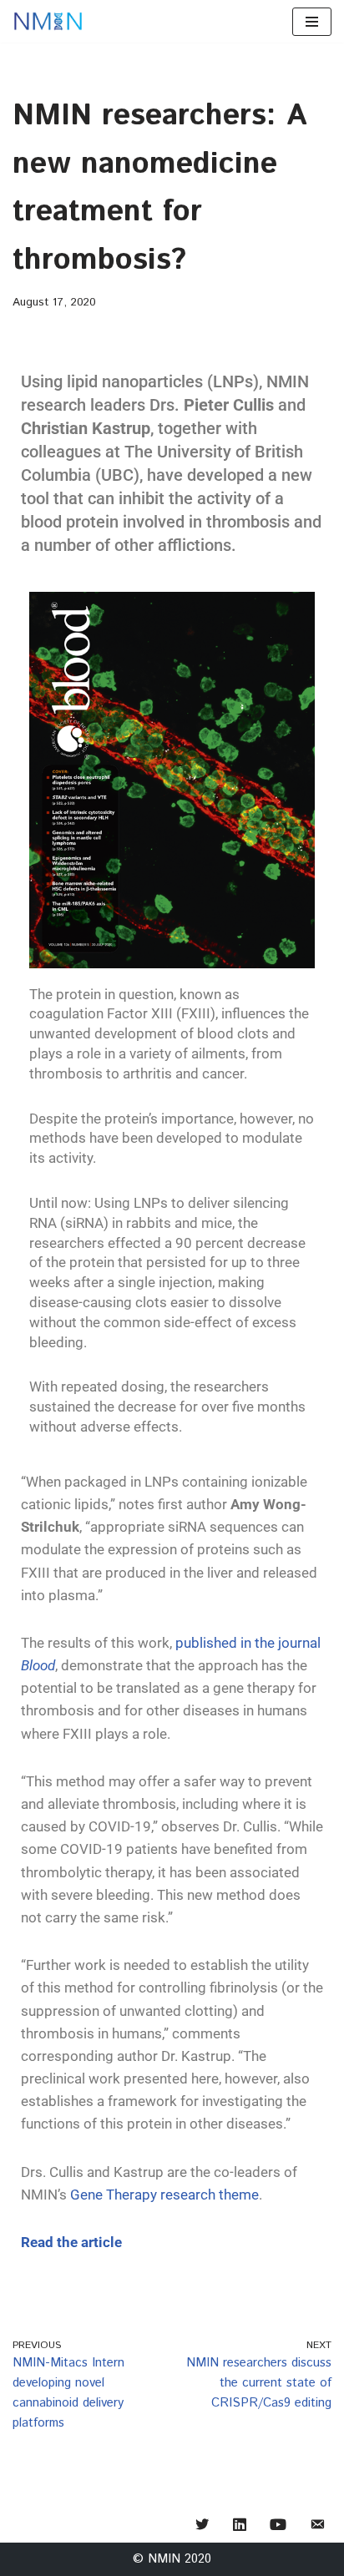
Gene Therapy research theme (164, 2195)
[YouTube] (278, 2525)
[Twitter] (202, 2525)
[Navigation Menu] (312, 22)
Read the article (71, 2242)
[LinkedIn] (240, 2525)
